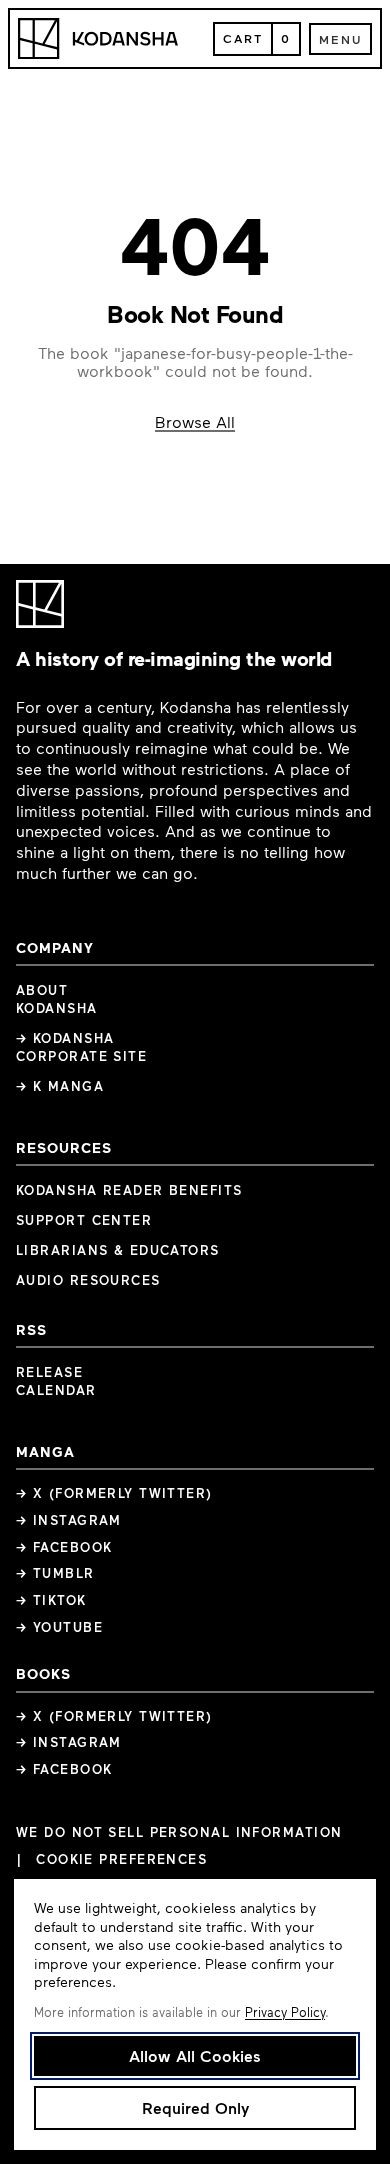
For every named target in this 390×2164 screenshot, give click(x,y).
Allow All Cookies (195, 2055)
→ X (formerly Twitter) (114, 1493)
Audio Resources (88, 1280)
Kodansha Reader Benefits (129, 1190)
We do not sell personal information (179, 1832)
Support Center (84, 1220)
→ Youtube (59, 1627)
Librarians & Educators (118, 1250)
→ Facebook (64, 1547)
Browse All (195, 421)
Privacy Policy (285, 2012)
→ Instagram (69, 1520)
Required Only (195, 2107)
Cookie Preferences (121, 1859)
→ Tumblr (55, 1573)
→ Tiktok (51, 1600)
